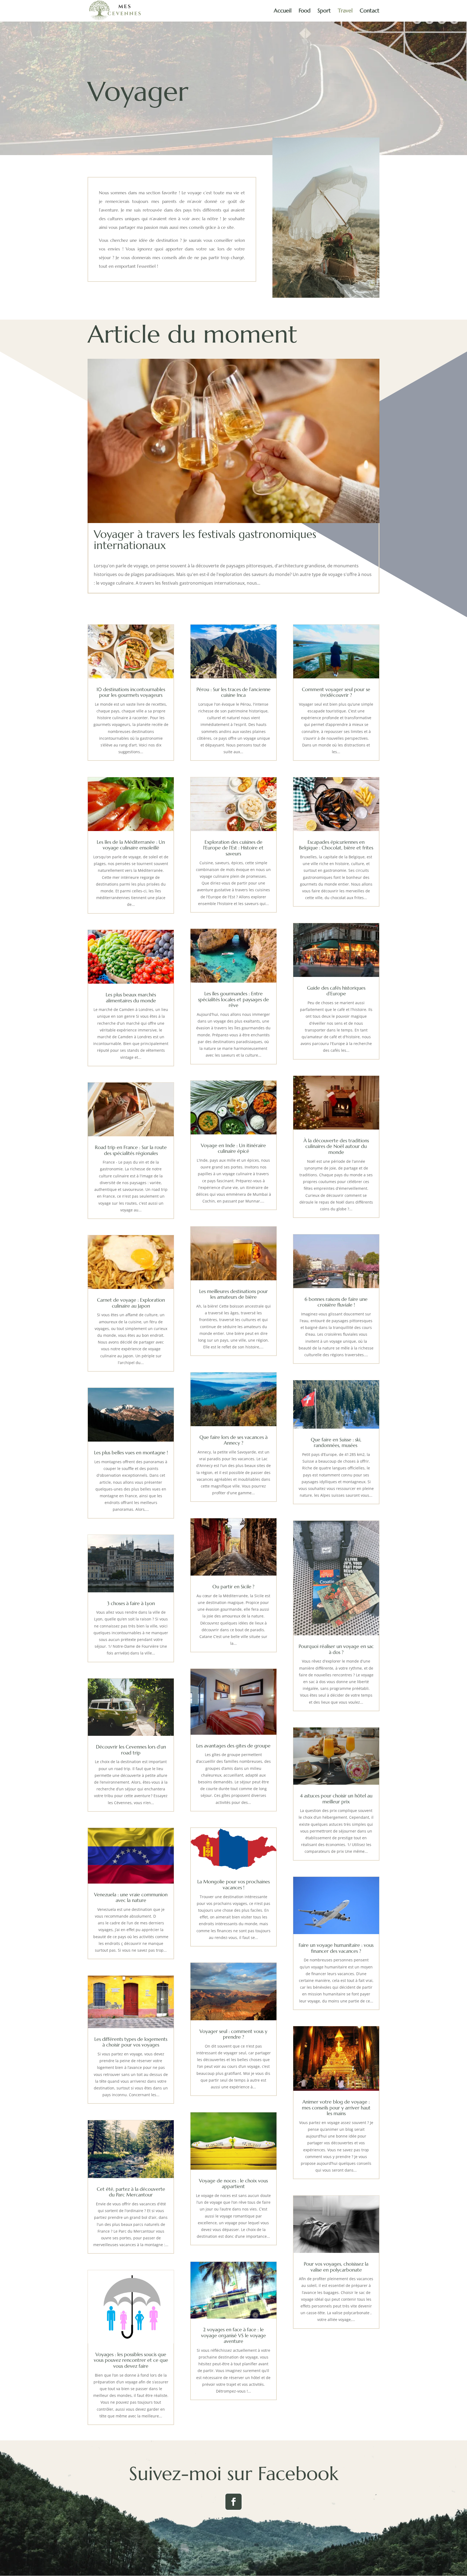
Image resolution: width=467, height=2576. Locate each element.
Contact (370, 11)
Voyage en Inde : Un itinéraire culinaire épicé (233, 1148)
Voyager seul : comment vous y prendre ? (233, 2034)
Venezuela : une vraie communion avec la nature (131, 1897)
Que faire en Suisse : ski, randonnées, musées (336, 1443)
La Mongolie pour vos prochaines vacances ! (234, 1885)
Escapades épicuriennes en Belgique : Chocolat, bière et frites (336, 845)
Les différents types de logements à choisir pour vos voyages (131, 2042)
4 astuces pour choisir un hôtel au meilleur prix (336, 1799)
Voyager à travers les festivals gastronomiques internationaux (205, 540)
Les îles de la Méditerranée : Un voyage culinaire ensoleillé (131, 845)
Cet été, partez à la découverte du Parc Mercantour (131, 2192)
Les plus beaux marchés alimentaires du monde (131, 998)
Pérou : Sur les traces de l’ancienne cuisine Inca (234, 692)
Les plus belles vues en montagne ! (131, 1453)
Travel (345, 11)
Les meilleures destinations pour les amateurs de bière (234, 1294)
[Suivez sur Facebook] (234, 2502)
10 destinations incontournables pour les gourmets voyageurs (131, 692)
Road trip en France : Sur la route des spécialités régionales (131, 1150)
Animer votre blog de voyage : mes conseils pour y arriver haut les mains (336, 2108)
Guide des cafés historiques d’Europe (336, 991)
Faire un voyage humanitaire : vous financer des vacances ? (336, 1948)
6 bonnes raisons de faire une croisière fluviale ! (336, 1302)
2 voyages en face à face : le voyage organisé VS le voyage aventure (234, 2335)
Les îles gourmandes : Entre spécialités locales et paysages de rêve (234, 999)
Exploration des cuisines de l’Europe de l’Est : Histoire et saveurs (233, 848)
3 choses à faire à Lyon (131, 1603)
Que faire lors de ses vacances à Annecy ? (234, 1440)
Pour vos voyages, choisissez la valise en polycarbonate (336, 2267)
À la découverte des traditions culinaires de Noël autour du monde (336, 1146)
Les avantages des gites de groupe (233, 1746)
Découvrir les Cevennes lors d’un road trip (131, 1750)
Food (305, 11)
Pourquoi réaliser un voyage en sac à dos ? (336, 1649)
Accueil (283, 11)
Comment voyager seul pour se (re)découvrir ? (336, 692)
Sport (324, 11)
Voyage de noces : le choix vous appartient (233, 2184)
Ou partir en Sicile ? (233, 1587)
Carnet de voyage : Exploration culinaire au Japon (131, 1303)
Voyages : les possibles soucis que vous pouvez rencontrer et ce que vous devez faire (131, 2360)
